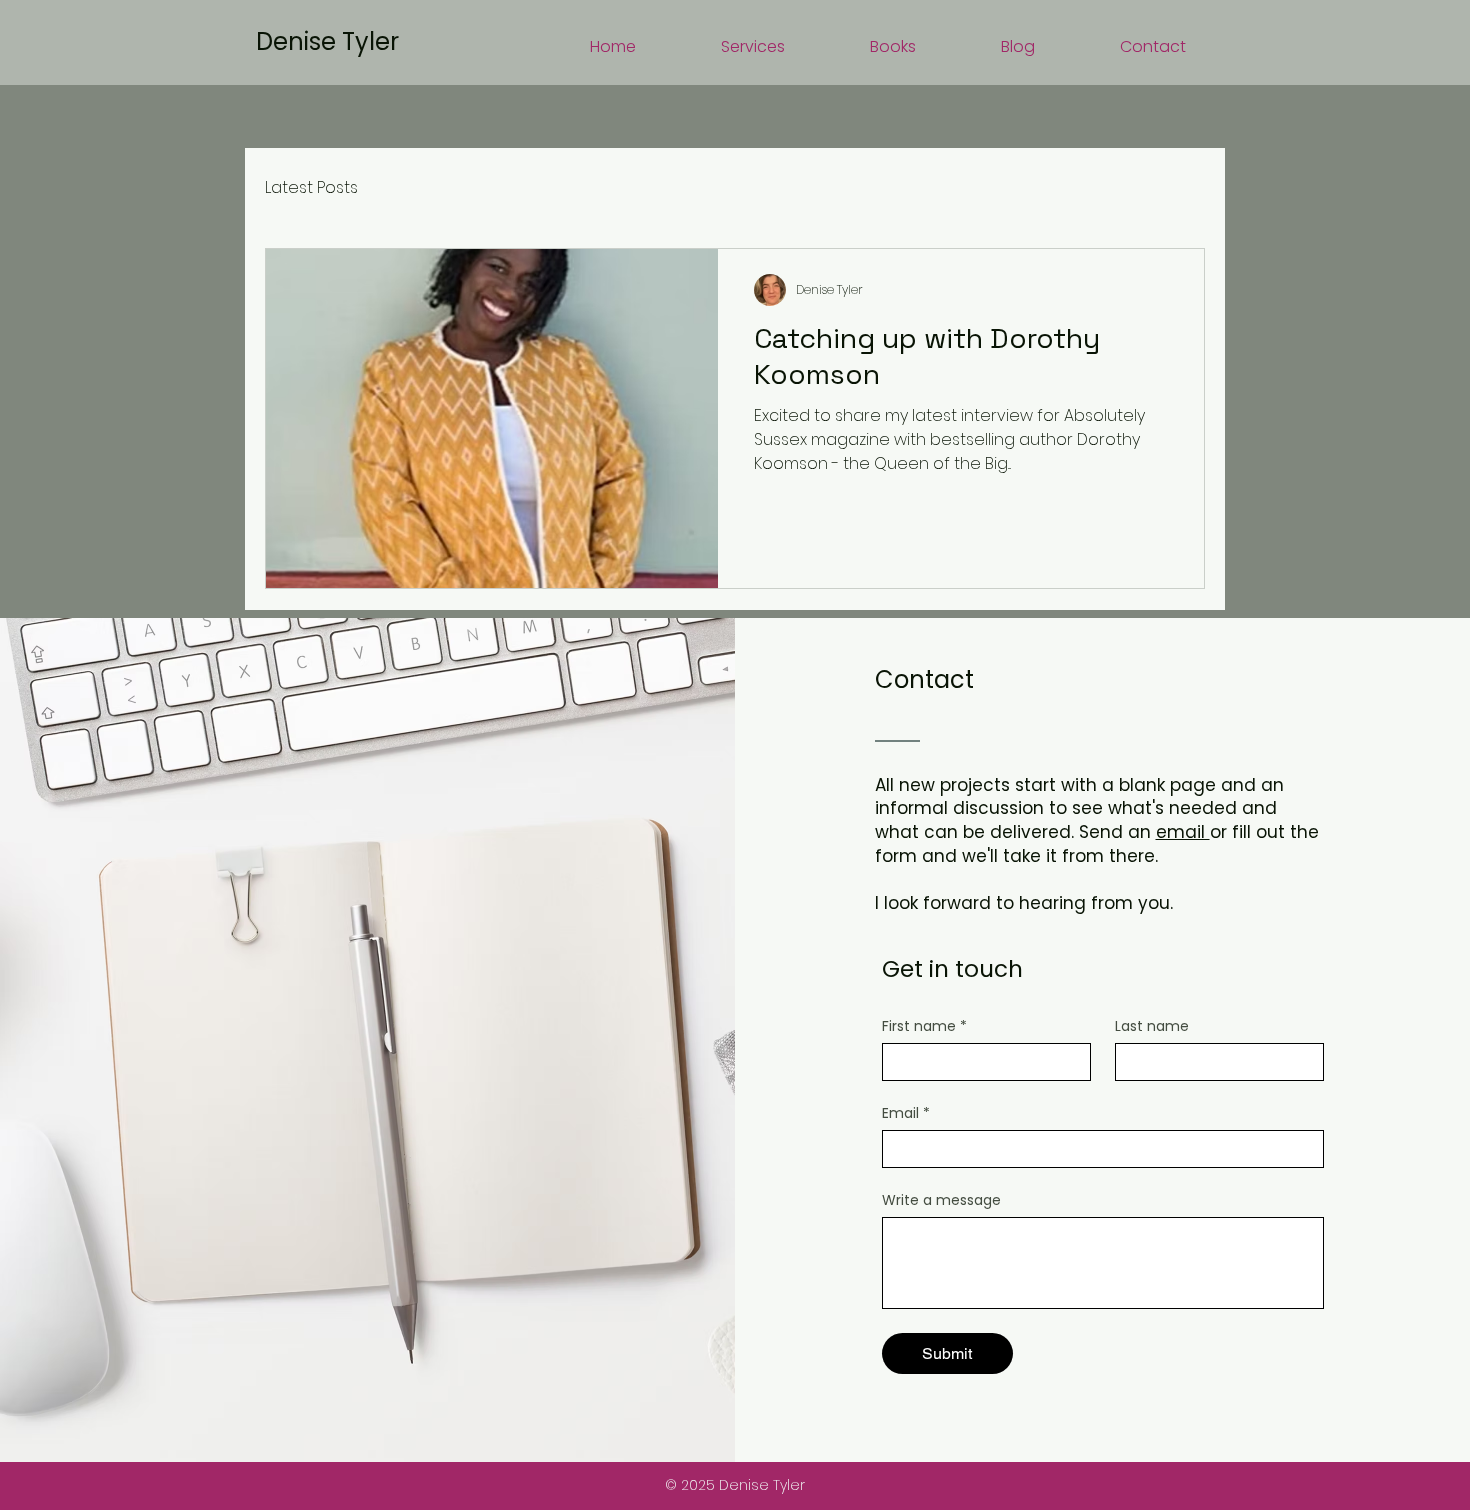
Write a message (941, 1200)
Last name (1152, 1026)
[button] (720, 47)
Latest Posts (311, 188)
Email (906, 1113)
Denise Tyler (327, 41)
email (1183, 832)
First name (924, 1026)
